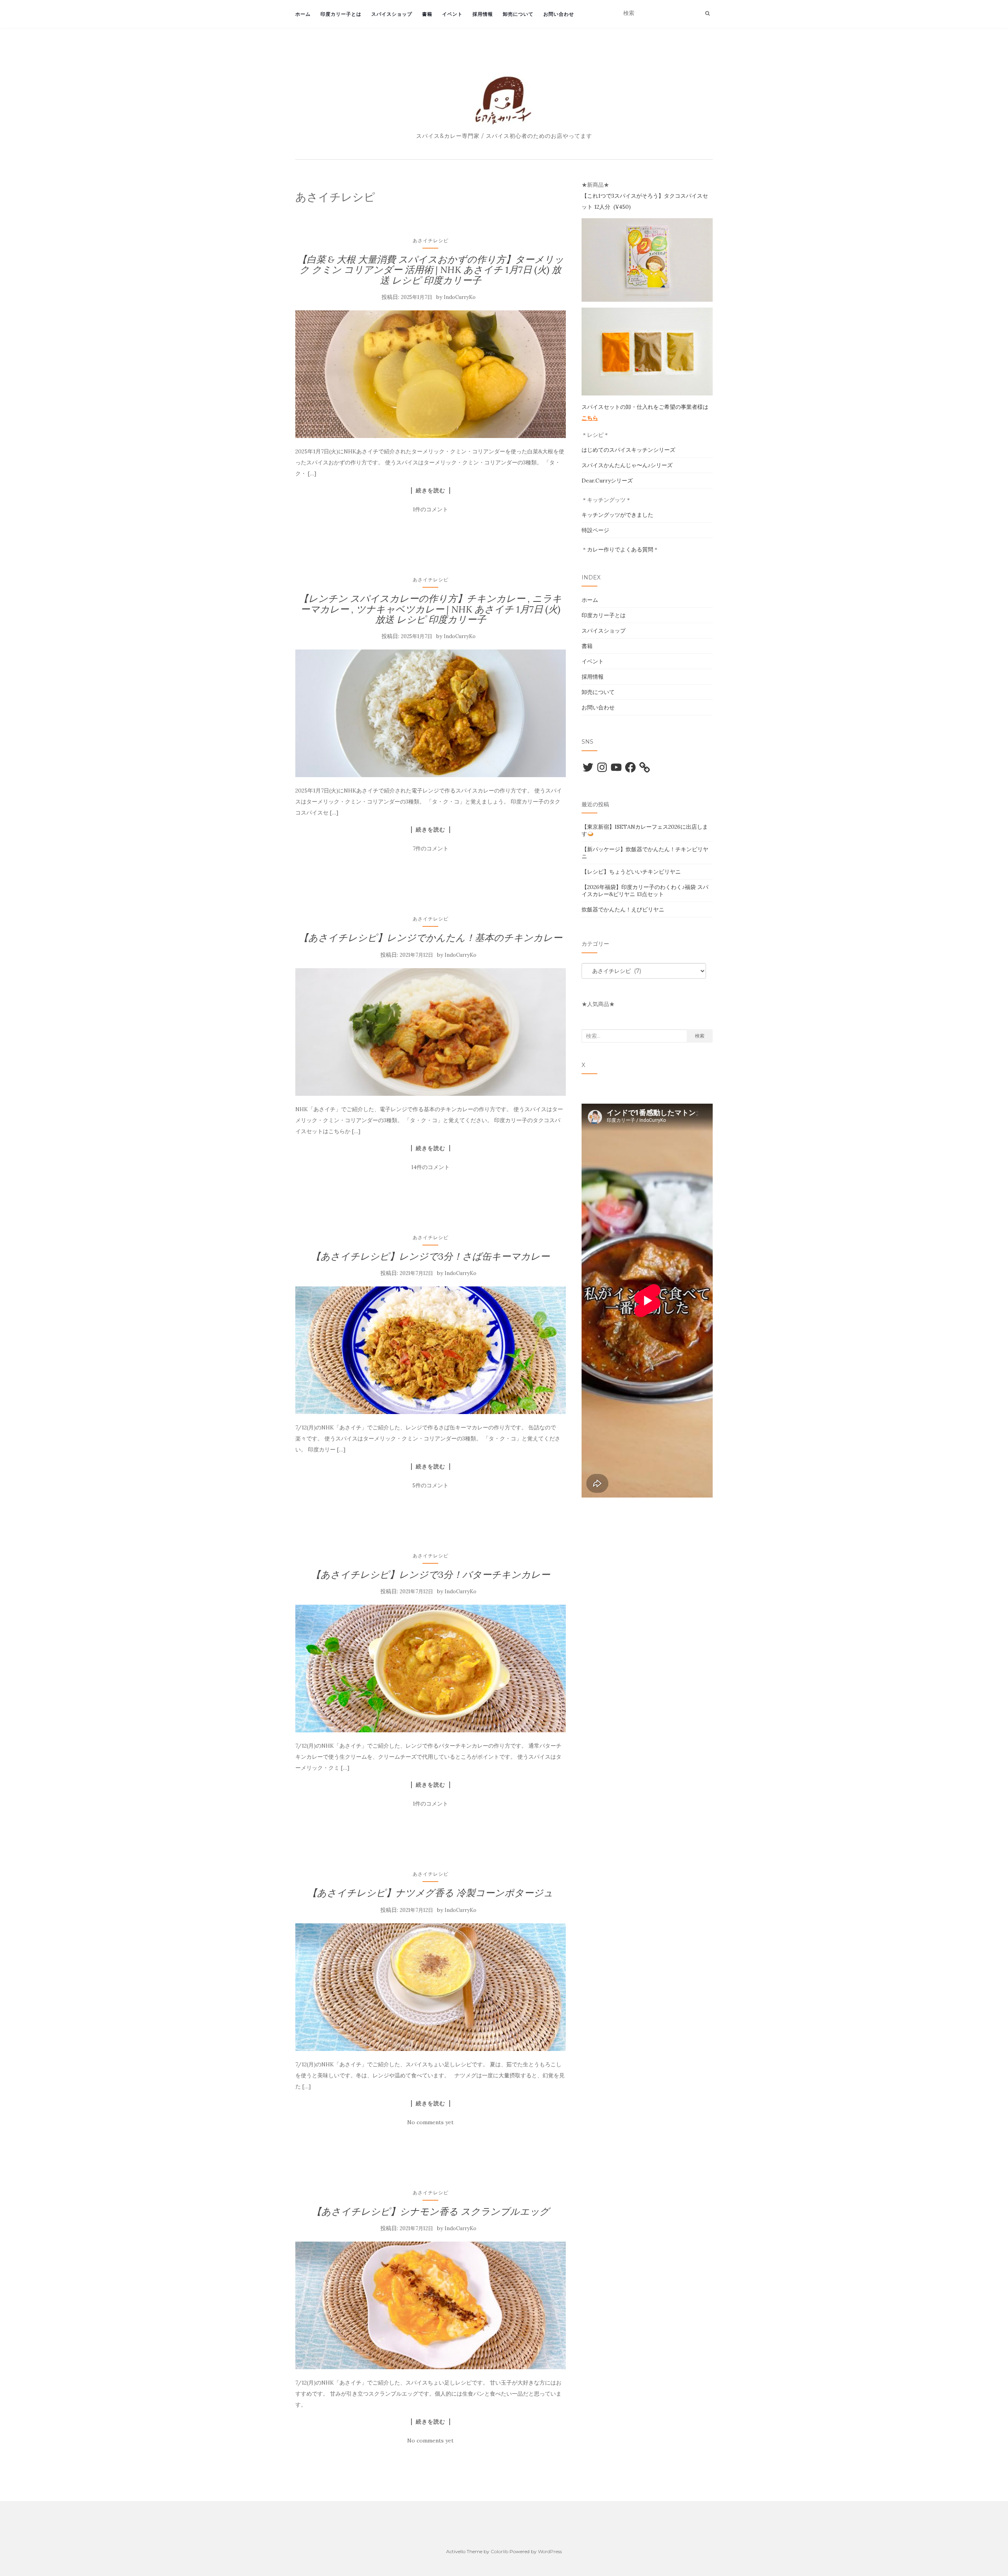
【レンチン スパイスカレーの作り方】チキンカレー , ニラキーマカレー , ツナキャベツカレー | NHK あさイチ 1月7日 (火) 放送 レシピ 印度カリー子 (430, 609)
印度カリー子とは (341, 14)
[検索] (707, 13)
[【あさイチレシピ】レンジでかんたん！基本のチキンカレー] (431, 1032)
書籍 (427, 14)
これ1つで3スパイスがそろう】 (625, 196)
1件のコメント (430, 509)
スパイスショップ (392, 14)
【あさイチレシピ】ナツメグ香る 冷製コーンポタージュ (430, 1893)
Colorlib (499, 2551)
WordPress (550, 2551)
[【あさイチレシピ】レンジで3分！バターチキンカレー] (431, 1668)
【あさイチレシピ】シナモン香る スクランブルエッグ (431, 2211)
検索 (700, 1036)
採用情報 (483, 14)
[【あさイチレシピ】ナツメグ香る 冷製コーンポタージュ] (431, 1987)
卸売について (518, 14)
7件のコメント (431, 848)
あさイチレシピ (431, 240)
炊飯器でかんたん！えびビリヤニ (623, 909)
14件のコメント (430, 1167)
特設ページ (595, 530)
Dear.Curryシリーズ (607, 481)
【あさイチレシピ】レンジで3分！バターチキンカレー (431, 1575)
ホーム (303, 14)
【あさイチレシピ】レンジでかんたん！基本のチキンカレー (431, 938)
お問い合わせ (559, 14)
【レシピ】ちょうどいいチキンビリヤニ (631, 872)
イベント (452, 14)
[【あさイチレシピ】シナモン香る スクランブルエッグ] (431, 2305)
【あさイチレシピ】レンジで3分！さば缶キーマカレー (430, 1256)
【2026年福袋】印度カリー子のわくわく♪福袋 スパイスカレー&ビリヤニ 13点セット (645, 891)
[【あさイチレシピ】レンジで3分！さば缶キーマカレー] (431, 1350)
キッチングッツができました (617, 515)
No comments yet (430, 2122)
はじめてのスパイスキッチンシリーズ (628, 450)
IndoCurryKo (460, 297)
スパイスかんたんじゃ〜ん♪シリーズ (627, 465)
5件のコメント (430, 1485)
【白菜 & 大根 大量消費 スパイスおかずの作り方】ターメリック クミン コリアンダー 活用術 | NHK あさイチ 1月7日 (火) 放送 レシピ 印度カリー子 (431, 270)
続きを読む (431, 490)
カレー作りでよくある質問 (620, 549)
